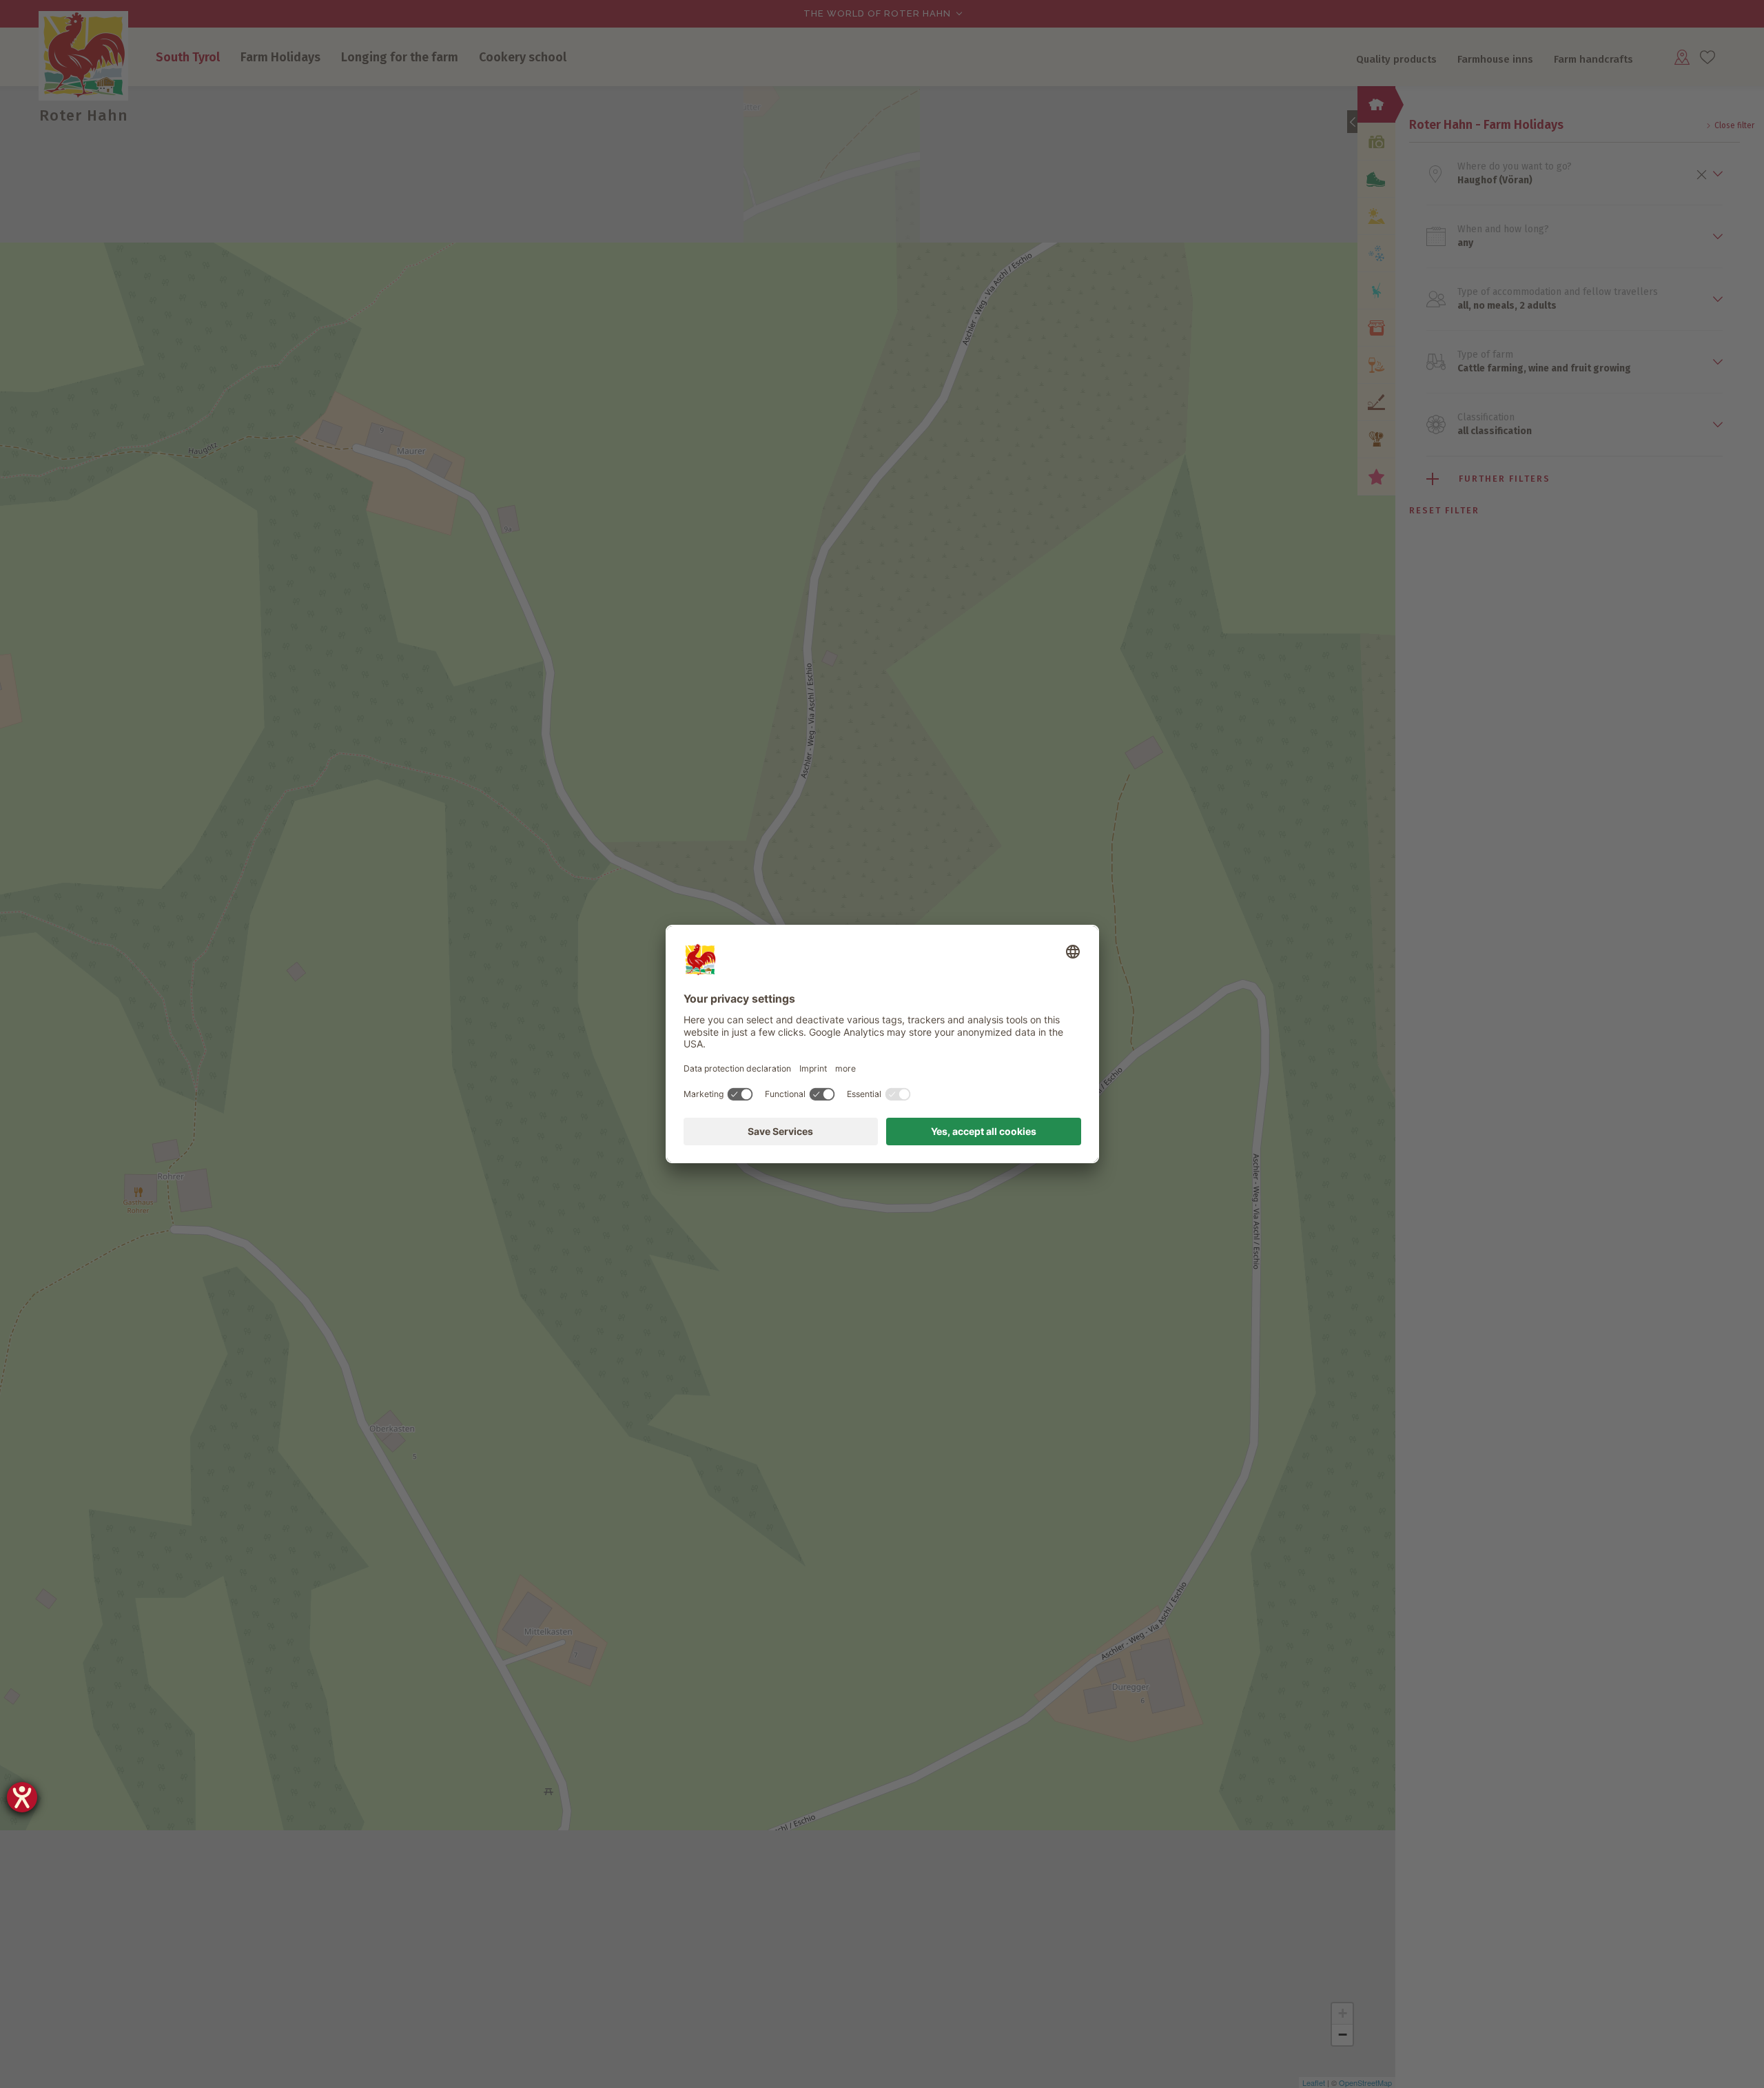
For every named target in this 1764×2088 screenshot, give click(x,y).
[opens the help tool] (22, 1797)
